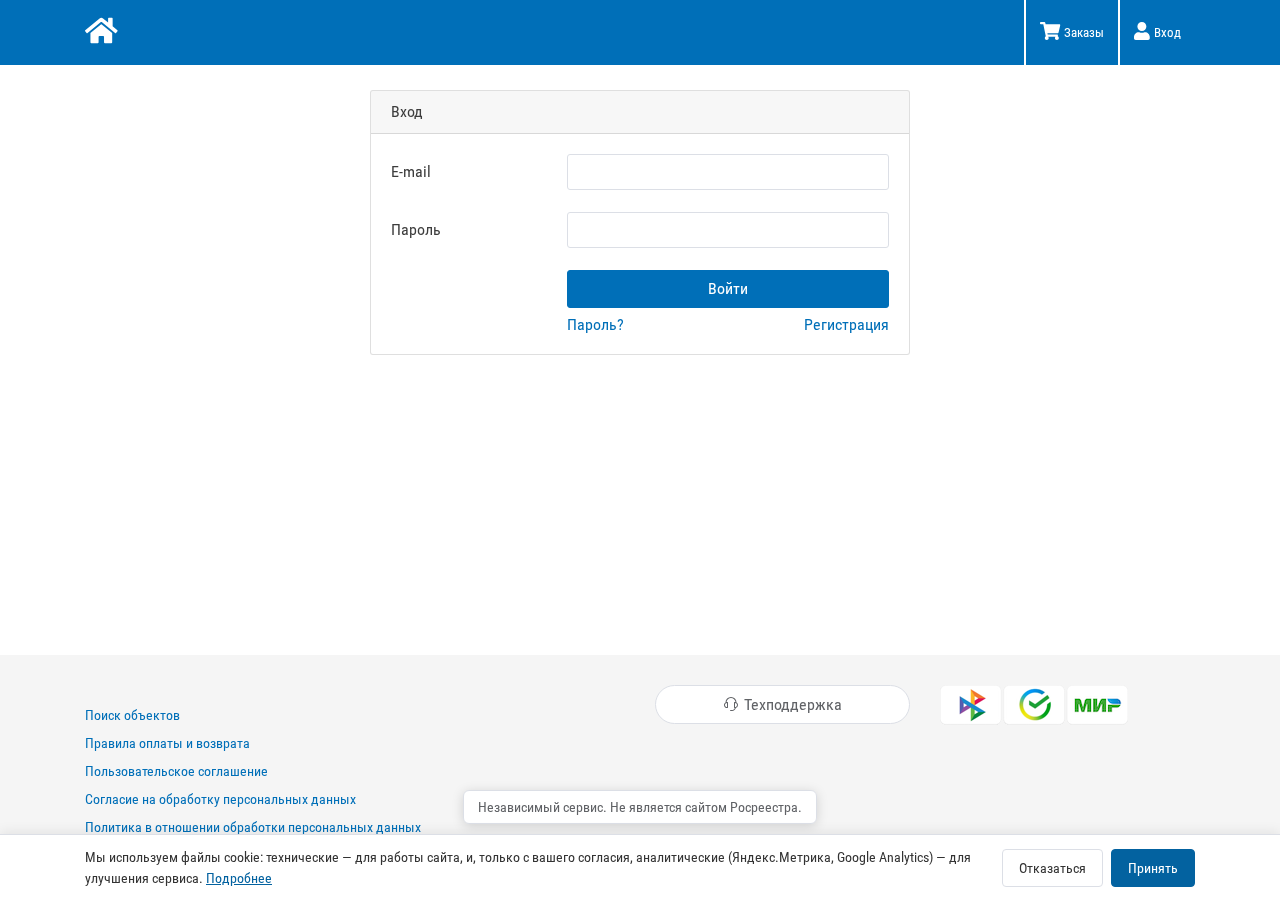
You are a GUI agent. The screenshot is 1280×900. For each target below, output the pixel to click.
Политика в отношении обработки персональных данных (253, 827)
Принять (1153, 868)
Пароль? (595, 325)
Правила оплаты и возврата (167, 743)
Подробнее (239, 878)
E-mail (411, 171)
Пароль (416, 229)
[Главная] (99, 33)
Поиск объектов (132, 715)
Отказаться (1052, 868)
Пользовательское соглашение (176, 771)
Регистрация (846, 325)
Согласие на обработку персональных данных (220, 799)
